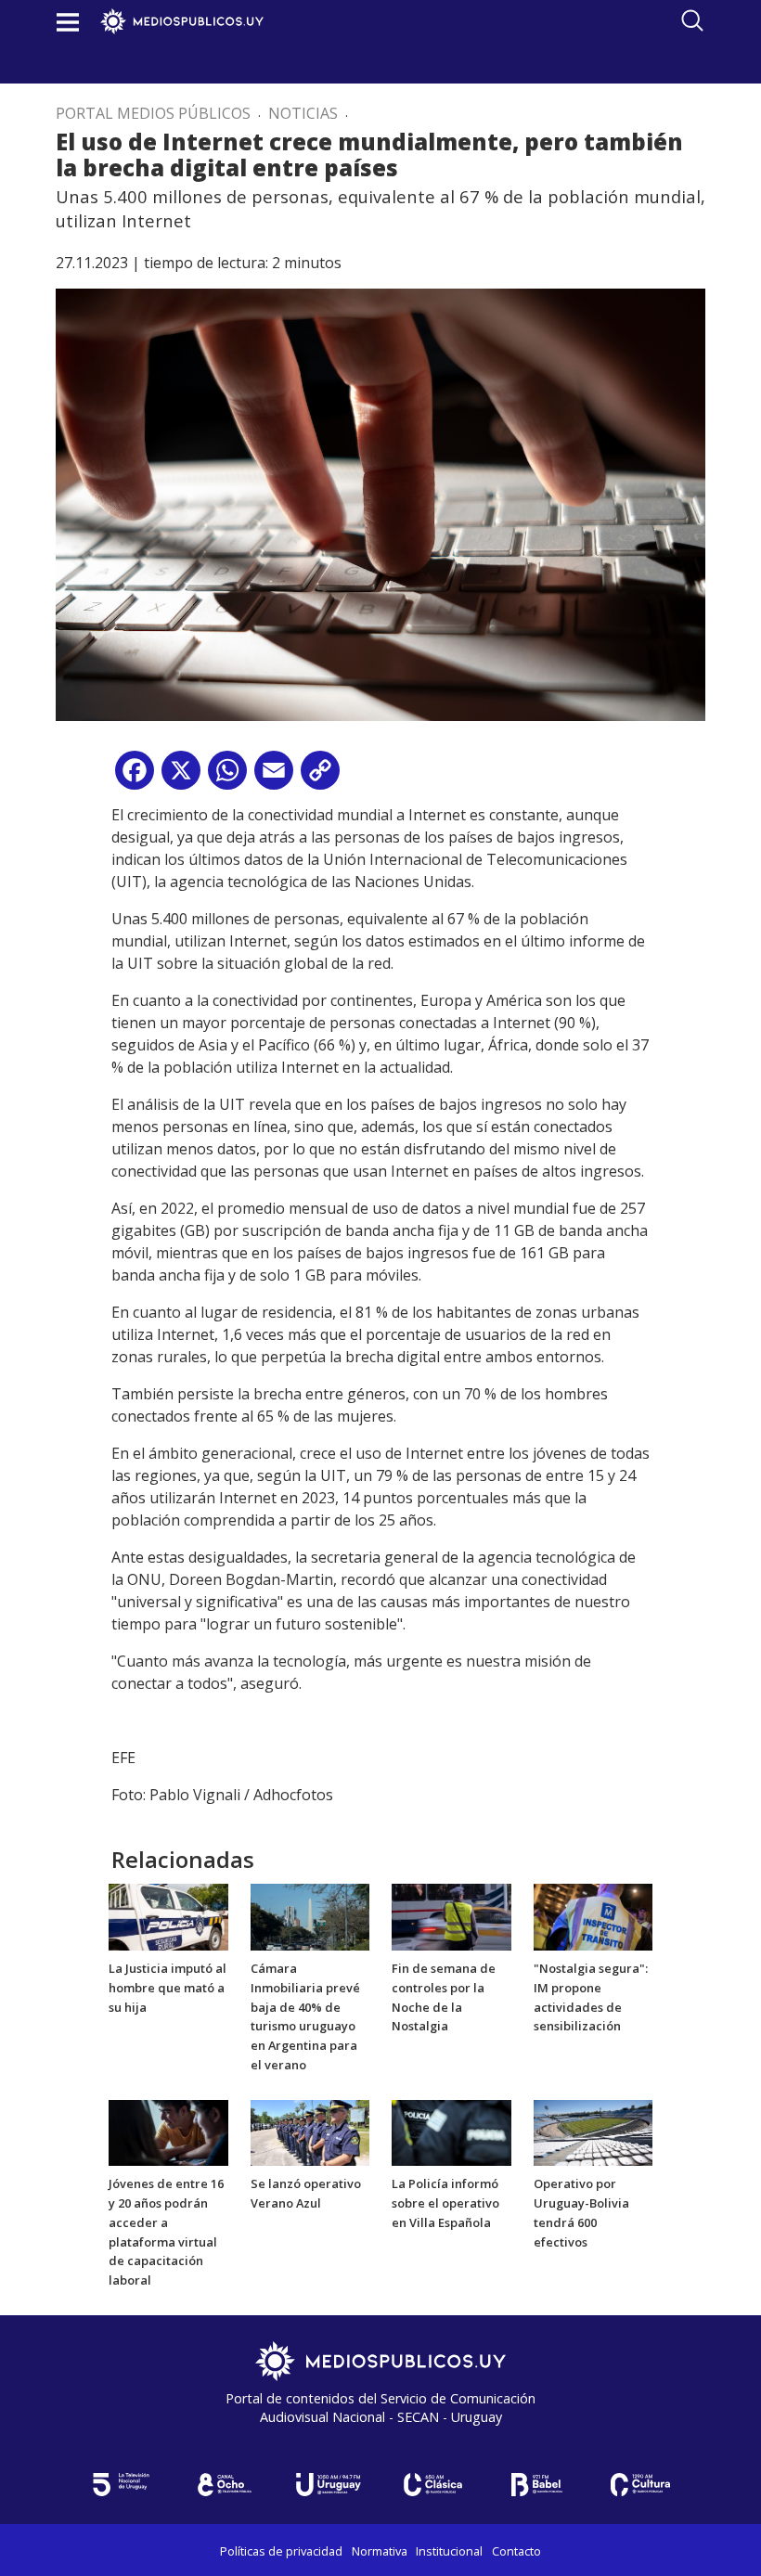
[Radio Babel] (536, 2485)
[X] (181, 777)
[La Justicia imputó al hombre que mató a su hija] (168, 1916)
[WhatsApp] (227, 777)
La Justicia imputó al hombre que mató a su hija (168, 1988)
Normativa (380, 2551)
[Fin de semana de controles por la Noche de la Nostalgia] (451, 1916)
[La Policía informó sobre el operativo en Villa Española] (451, 2132)
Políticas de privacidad (281, 2551)
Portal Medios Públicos (153, 113)
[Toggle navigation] (68, 22)
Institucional (449, 2551)
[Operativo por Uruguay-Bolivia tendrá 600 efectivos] (593, 2132)
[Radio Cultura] (640, 2485)
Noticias (303, 113)
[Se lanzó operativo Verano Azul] (310, 2132)
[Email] (274, 777)
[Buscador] (692, 20)
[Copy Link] (320, 777)
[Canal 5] (121, 2485)
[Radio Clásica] (432, 2485)
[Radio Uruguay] (329, 2485)
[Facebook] (135, 777)
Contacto (516, 2551)
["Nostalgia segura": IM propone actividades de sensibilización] (593, 1916)
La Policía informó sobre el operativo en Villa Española (445, 2203)
